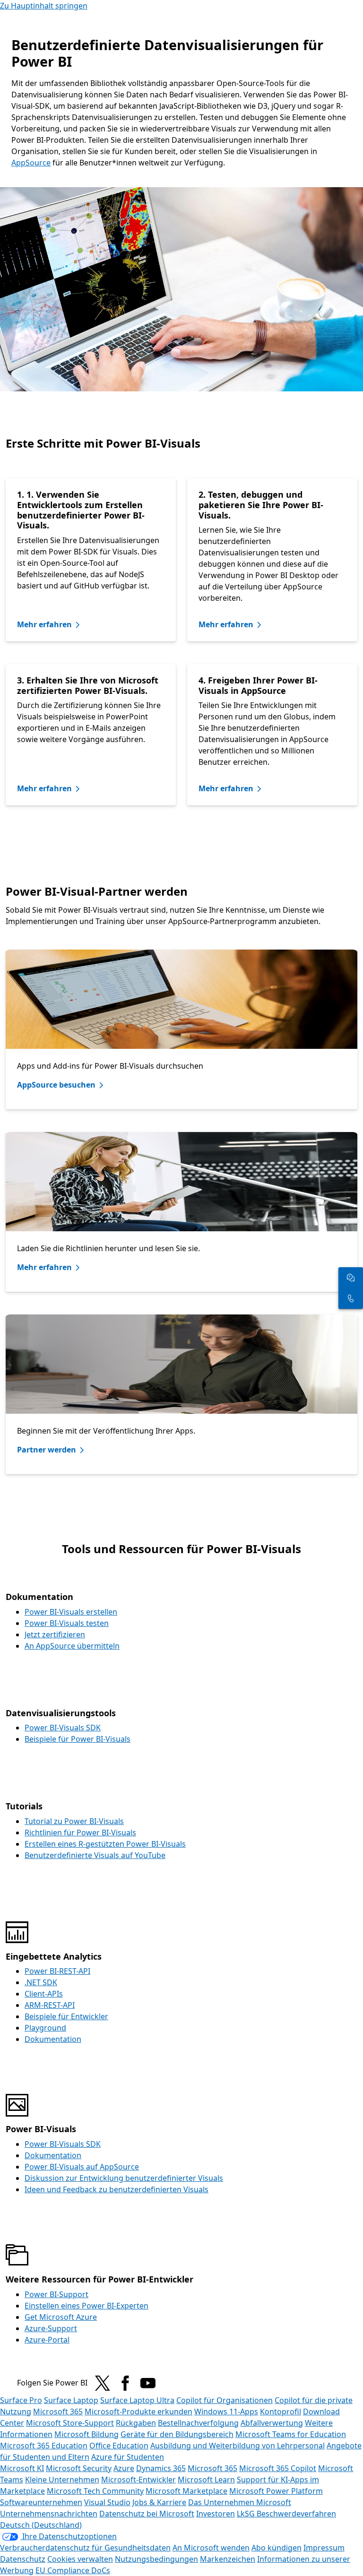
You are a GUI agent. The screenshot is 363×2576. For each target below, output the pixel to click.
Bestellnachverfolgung (198, 2423)
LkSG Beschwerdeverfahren (286, 2514)
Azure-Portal (47, 2340)
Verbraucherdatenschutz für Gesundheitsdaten (85, 2548)
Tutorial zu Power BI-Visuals (74, 1821)
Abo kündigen (277, 2548)
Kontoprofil (281, 2412)
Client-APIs (44, 1994)
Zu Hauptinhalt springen (44, 6)
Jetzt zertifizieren (55, 1634)
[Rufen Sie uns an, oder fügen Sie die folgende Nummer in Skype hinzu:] (351, 1298)
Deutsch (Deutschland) (41, 2525)
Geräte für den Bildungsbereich (177, 2434)
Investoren (216, 2514)
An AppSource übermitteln (72, 1646)
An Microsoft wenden (211, 2548)
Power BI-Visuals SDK (63, 1728)
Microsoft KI (22, 2468)
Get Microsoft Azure (61, 2317)
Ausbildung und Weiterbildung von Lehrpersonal (238, 2446)
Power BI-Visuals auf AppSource (82, 2167)
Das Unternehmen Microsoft (240, 2502)
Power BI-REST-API (57, 1971)
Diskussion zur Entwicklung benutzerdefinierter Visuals (124, 2178)
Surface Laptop (71, 2400)
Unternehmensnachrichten (49, 2514)
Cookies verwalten (80, 2559)
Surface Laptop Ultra (137, 2400)
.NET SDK (41, 1982)
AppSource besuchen (56, 1085)
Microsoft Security (79, 2468)
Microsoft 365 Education (44, 2446)
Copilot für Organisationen (225, 2400)
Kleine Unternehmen (62, 2480)
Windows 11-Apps (226, 2412)
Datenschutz (23, 2559)
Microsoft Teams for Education (291, 2434)
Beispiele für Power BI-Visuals (78, 1739)
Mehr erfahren (44, 624)
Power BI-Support (56, 2294)
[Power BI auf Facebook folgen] (125, 2383)
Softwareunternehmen (41, 2502)
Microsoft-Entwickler (138, 2480)
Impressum (324, 2548)
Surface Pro (21, 2400)
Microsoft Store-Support (70, 2423)
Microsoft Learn (206, 2480)
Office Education (119, 2446)
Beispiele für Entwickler (66, 2016)
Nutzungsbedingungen (156, 2559)
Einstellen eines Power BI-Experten (86, 2306)
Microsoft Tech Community (95, 2491)
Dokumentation (53, 2039)
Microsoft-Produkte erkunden (138, 2412)
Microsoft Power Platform (276, 2491)
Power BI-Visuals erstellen (71, 1612)
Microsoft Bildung (86, 2434)
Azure (124, 2468)
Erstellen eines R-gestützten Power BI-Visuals (105, 1844)
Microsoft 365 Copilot (278, 2468)
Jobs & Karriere (159, 2502)
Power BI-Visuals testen (67, 1623)
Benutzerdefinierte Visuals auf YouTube (95, 1855)
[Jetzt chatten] (351, 1278)
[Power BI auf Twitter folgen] (103, 2383)
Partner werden (47, 1450)
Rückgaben (136, 2423)
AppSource (31, 163)
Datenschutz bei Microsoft (147, 2514)
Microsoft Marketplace (186, 2491)
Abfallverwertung (272, 2423)
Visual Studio (107, 2502)
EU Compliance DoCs (73, 2570)
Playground (45, 2028)
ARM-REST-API (50, 2005)
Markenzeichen (228, 2559)
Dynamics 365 (161, 2468)
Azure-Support (51, 2328)
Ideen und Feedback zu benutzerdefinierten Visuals (117, 2189)
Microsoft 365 (58, 2412)
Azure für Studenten (128, 2457)
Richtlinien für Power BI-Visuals (80, 1833)
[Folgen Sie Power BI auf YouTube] (148, 2383)
